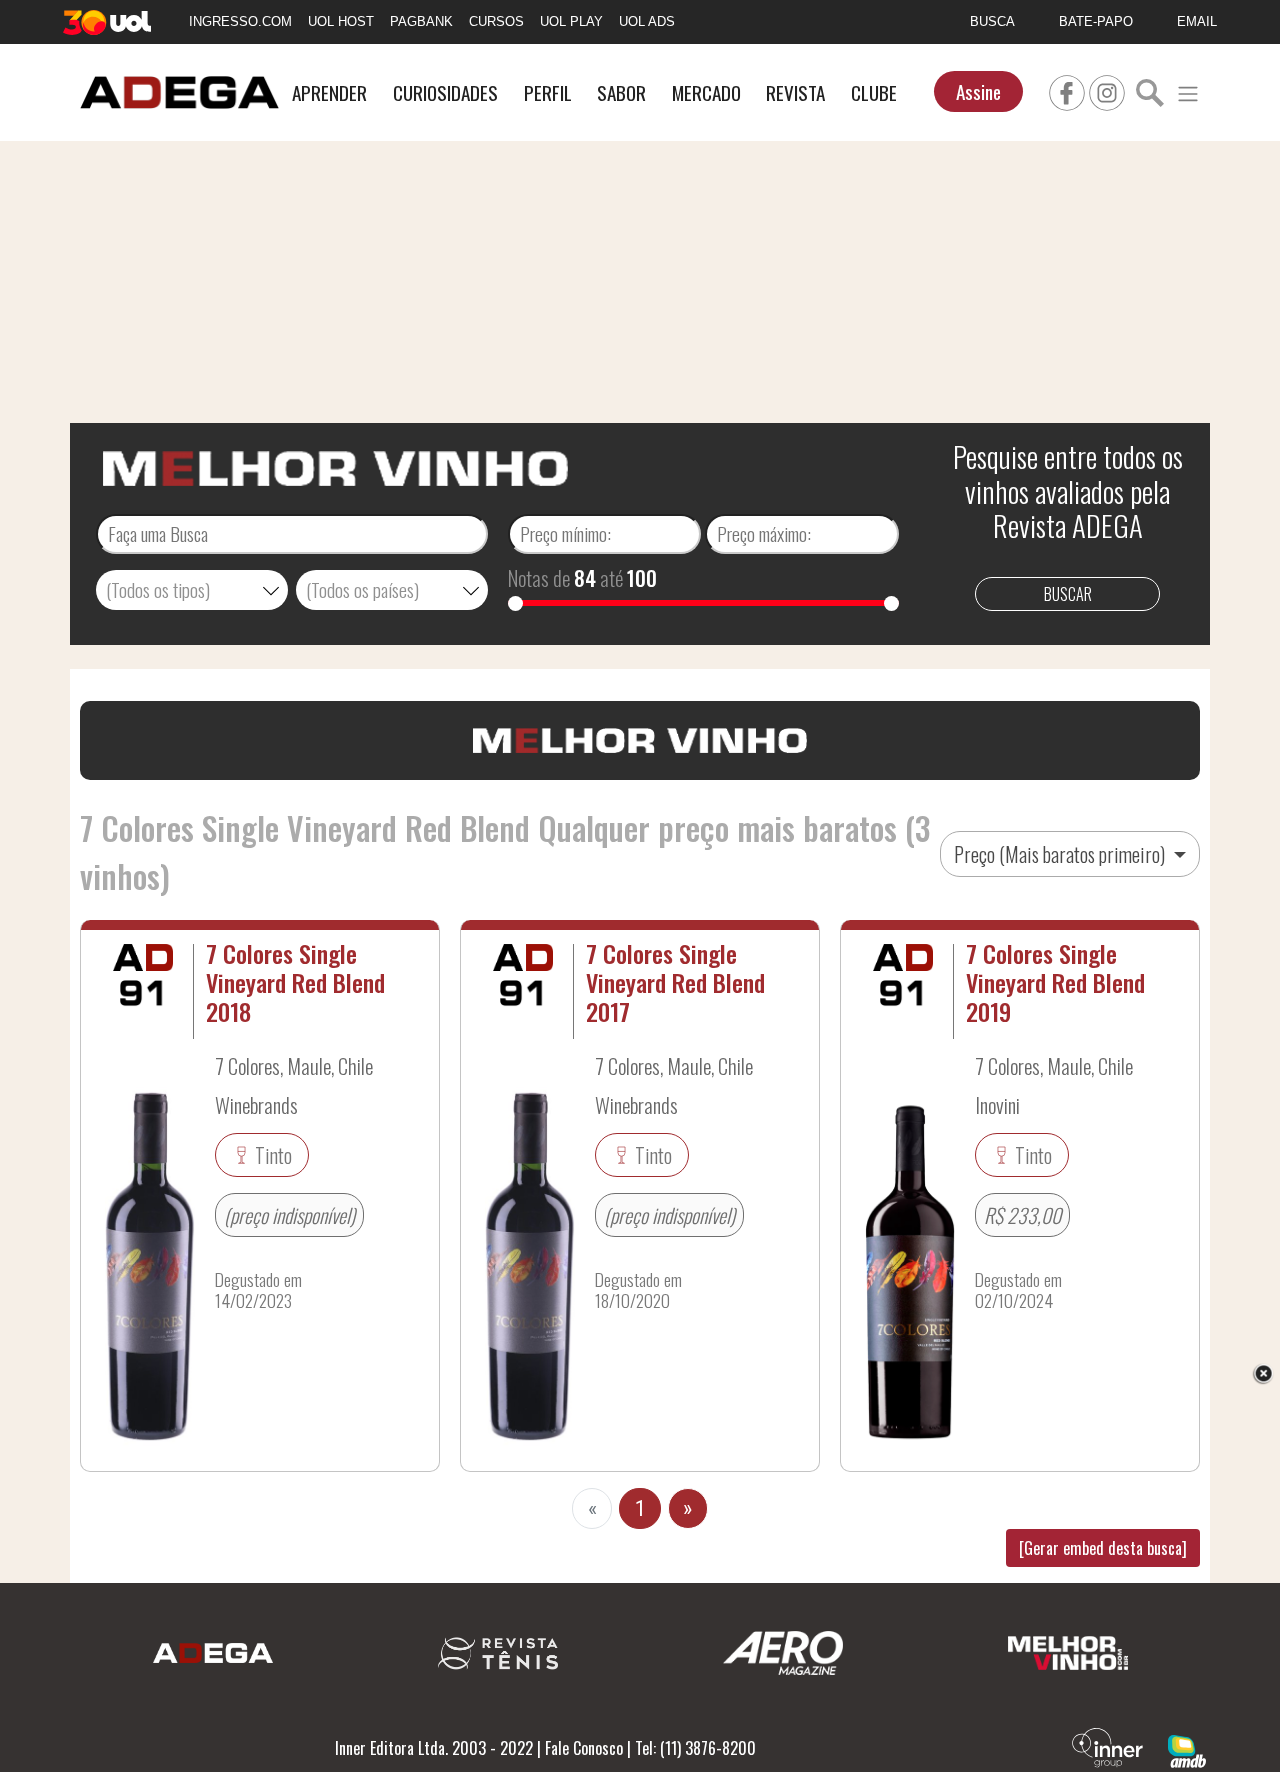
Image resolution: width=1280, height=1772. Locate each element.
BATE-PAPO (1096, 21)
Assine (978, 91)
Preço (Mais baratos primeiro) (1061, 854)
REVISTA (795, 92)
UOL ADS (647, 21)
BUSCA (992, 21)
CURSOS (496, 21)
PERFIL (548, 92)
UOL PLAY (571, 21)
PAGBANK (421, 21)
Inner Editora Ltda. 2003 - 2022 (434, 1748)
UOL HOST (341, 21)
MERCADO (706, 92)
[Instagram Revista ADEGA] (1107, 90)
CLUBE (874, 92)
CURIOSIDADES (445, 92)
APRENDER (329, 92)
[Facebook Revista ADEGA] (1067, 90)
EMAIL (1197, 21)
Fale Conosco (584, 1748)
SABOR (621, 92)
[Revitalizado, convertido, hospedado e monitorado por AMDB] (1187, 1749)
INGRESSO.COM (240, 21)
